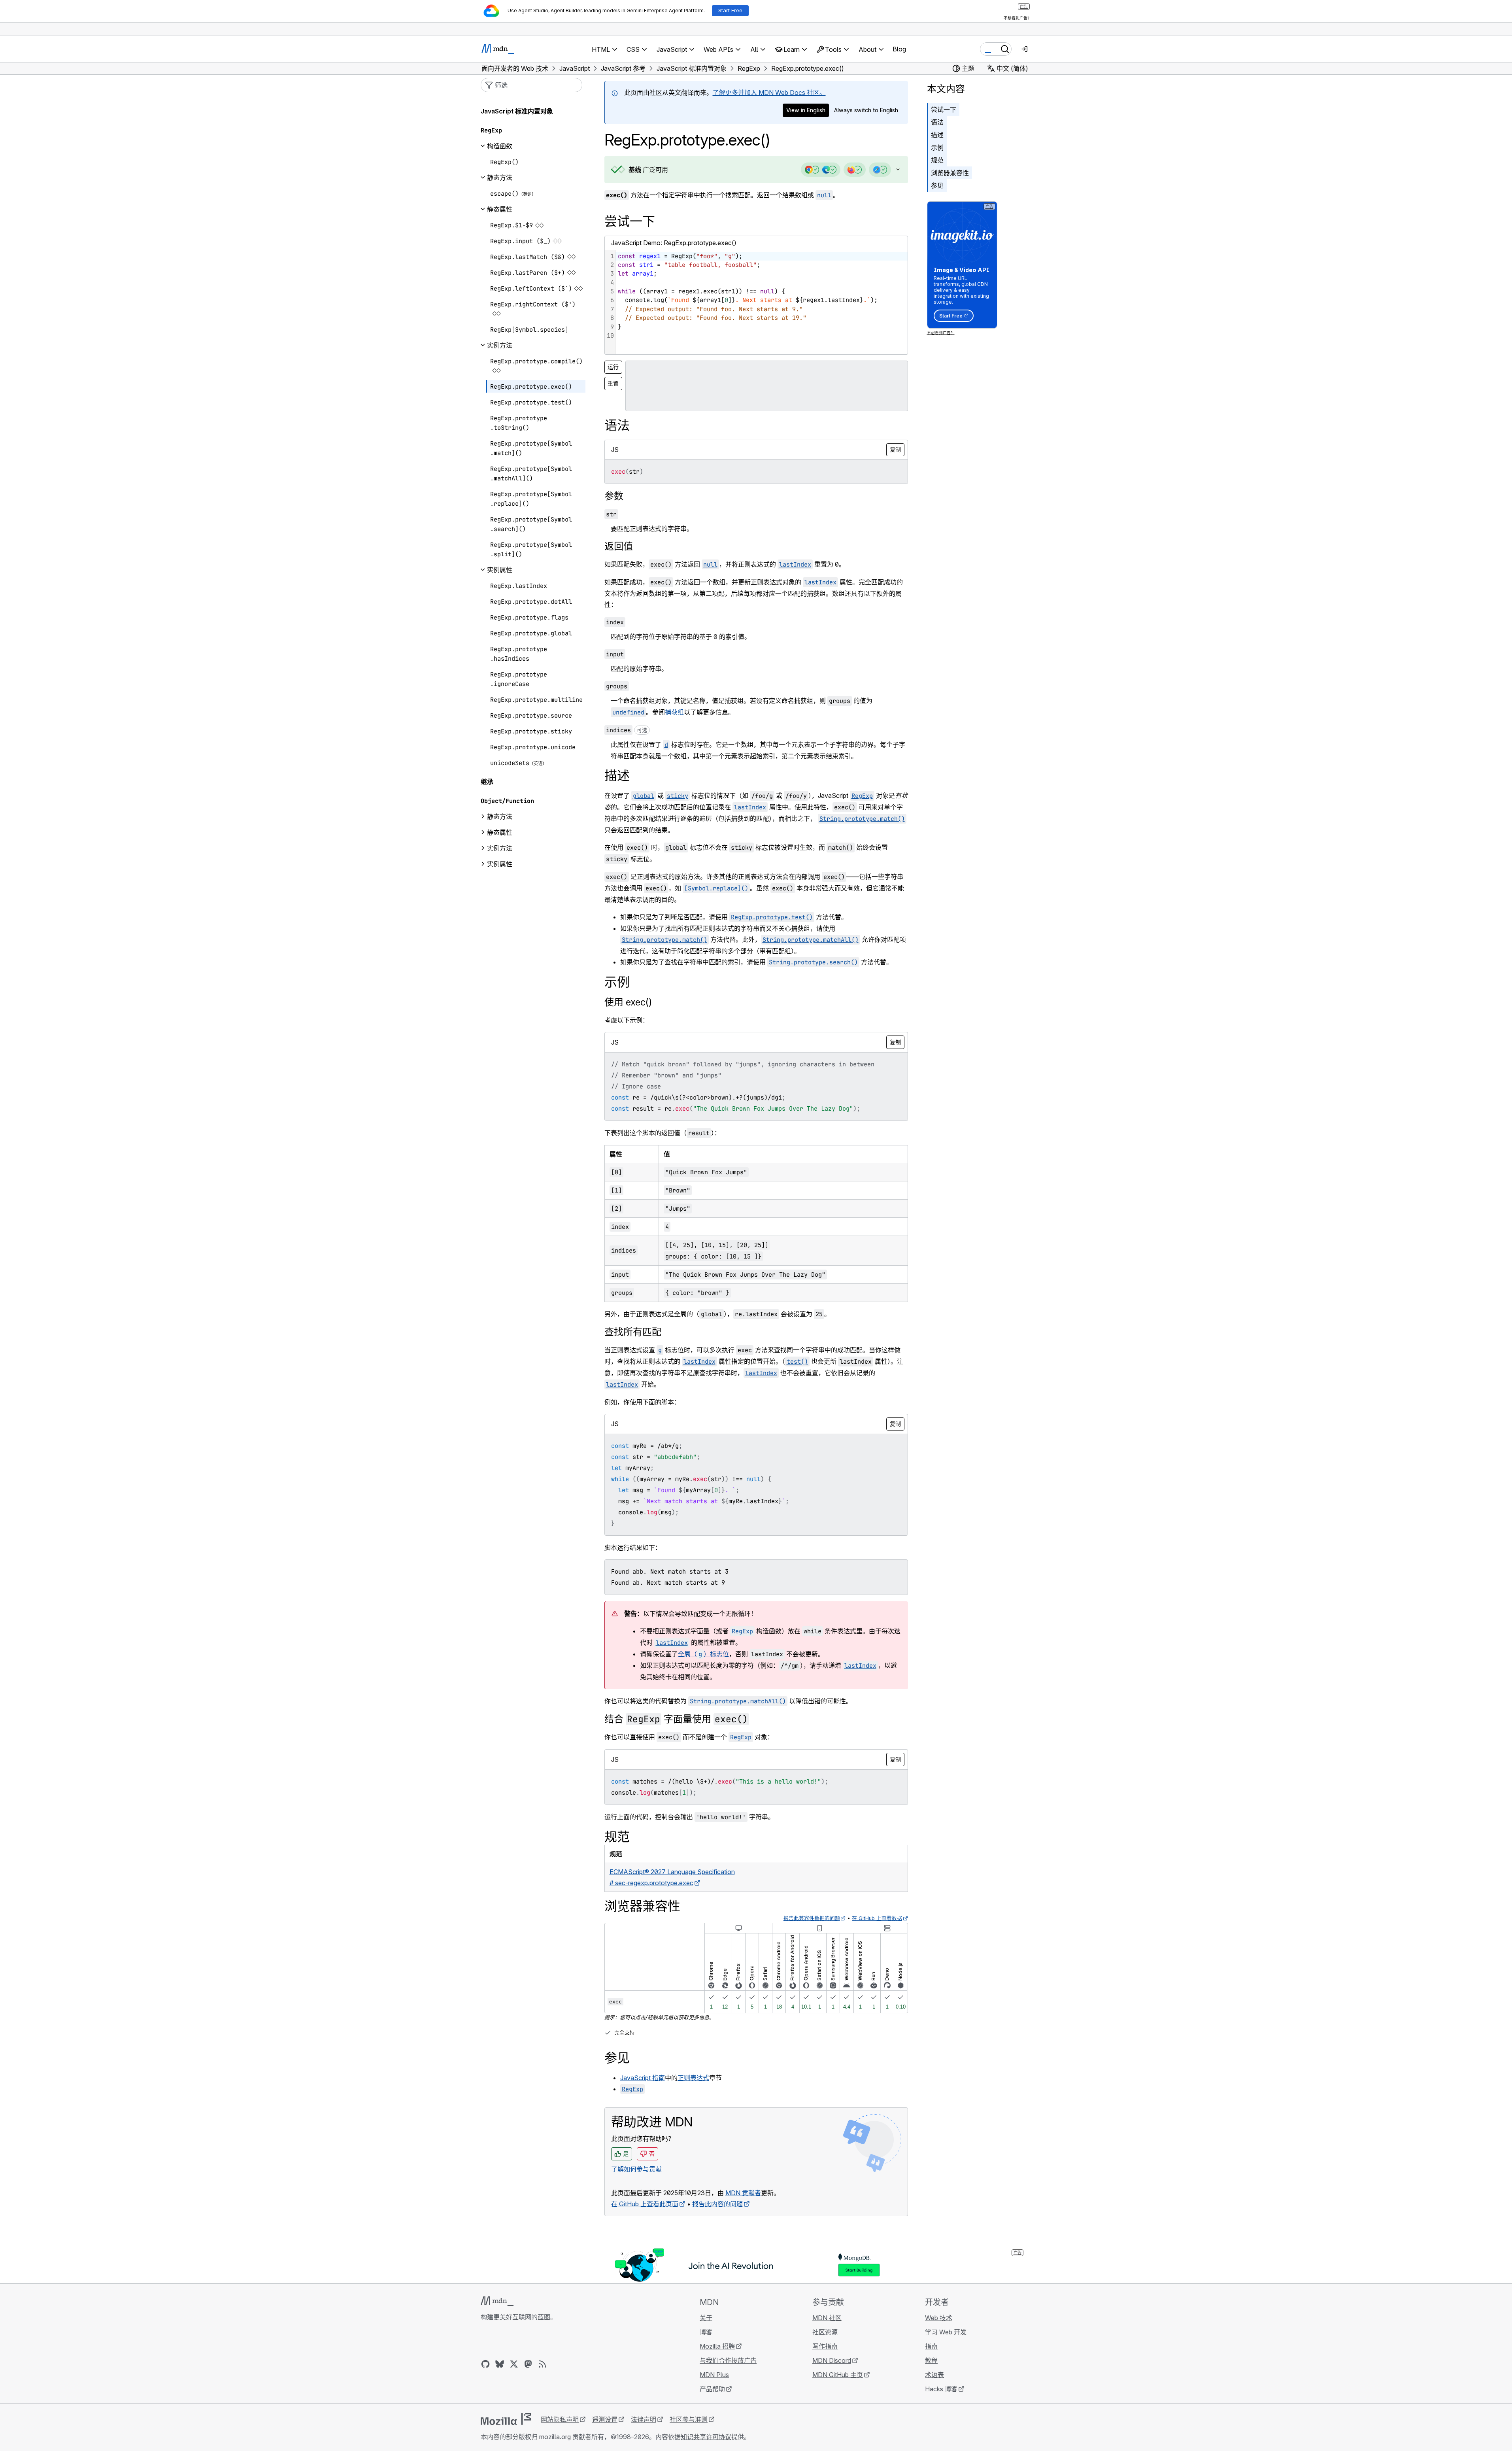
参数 (614, 496)
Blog (899, 49)
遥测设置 (605, 2419)
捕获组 (674, 712)
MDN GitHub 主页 (838, 2375)
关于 (706, 2318)
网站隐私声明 (560, 2419)
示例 (937, 147)
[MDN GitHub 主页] (485, 2364)
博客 (706, 2332)
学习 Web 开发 (946, 2332)
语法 (937, 122)
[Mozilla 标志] (506, 2419)
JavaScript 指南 (643, 2078)
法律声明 (644, 2419)
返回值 (619, 546)
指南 (931, 2346)
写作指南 (825, 2346)
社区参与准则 (689, 2419)
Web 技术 (939, 2318)
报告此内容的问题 (717, 2204)
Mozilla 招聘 (717, 2346)
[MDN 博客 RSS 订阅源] (542, 2364)
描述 (937, 135)
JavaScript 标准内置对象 (517, 111)
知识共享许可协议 (706, 2437)
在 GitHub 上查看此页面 (645, 2204)
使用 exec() (628, 1002)
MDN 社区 (827, 2318)
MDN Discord (832, 2360)
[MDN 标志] (497, 2301)
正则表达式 (693, 2078)
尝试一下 (944, 110)
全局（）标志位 (703, 1654)
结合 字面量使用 (676, 1719)
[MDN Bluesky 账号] (500, 2364)
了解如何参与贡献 (636, 2169)
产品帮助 (712, 2389)
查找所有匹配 (633, 1332)
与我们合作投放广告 (728, 2360)
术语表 (934, 2375)
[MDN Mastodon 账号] (528, 2364)
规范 (937, 160)
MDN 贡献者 (743, 2193)
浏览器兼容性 (950, 173)
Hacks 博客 (941, 2389)
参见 (937, 185)
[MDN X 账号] (514, 2364)
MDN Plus (714, 2375)
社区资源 (825, 2332)
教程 (931, 2360)
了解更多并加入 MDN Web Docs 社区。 (769, 93)
